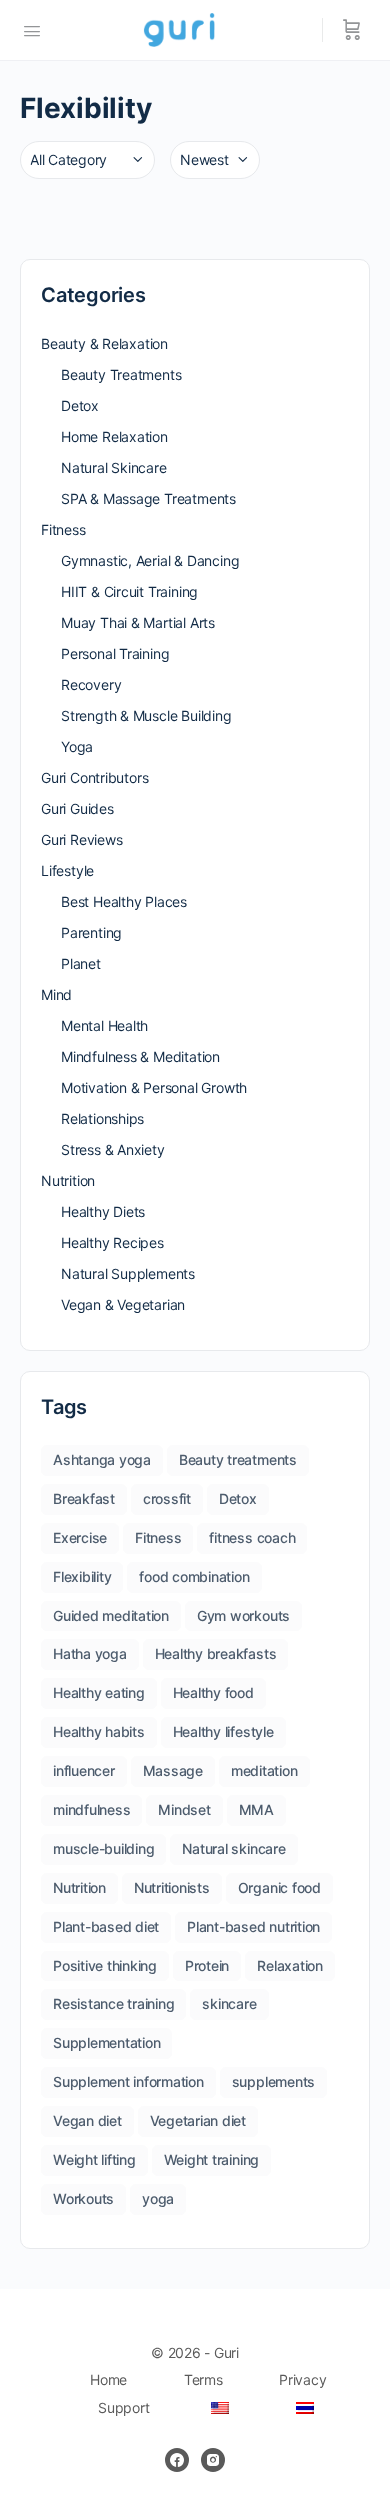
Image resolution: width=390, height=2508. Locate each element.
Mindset (184, 1809)
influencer (84, 1770)
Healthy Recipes (112, 1242)
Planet (81, 963)
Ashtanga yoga (102, 1459)
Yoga (77, 746)
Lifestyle (67, 870)
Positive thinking (105, 1965)
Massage (173, 1770)
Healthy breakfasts (216, 1653)
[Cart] (352, 30)
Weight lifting (94, 2159)
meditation (264, 1770)
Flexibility (82, 1576)
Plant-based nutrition (253, 1926)
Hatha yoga (90, 1653)
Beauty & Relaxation (104, 343)
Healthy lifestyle (223, 1731)
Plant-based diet (106, 1926)
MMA (256, 1809)
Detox (80, 405)
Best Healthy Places (124, 901)
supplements (273, 2081)
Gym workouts (243, 1615)
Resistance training (113, 2003)
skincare (229, 2003)
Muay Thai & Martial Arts (138, 622)
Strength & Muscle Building (146, 715)
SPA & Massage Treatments (148, 498)
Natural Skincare (114, 467)
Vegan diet (87, 2120)
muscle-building (103, 1848)
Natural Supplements (128, 1273)
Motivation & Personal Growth (154, 1087)
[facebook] (177, 2460)
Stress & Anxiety (113, 1149)
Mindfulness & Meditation (140, 1056)
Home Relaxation (114, 436)
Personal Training (115, 653)
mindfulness (91, 1809)
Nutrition (68, 1180)
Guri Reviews (81, 839)
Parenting (91, 932)
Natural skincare (233, 1848)
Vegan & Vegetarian (123, 1304)
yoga (158, 2198)
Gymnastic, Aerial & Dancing (150, 560)
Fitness (63, 529)
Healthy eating (99, 1692)
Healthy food (213, 1692)
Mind (56, 994)
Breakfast (84, 1498)
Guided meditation (111, 1615)
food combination (194, 1576)
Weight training (211, 2159)
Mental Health (104, 1025)
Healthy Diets (103, 1211)
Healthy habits (99, 1731)
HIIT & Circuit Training (129, 591)
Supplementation (106, 2042)
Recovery (91, 684)
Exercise (80, 1537)
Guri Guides (77, 808)
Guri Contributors (94, 777)
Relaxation (290, 1965)
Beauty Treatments (121, 374)
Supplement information (128, 2081)
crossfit (167, 1498)
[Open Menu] (32, 29)
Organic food (279, 1887)
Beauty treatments (238, 1459)
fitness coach (252, 1537)
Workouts (83, 2198)
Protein (207, 1965)
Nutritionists (172, 1887)
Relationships (102, 1118)
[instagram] (213, 2460)
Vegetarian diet (198, 2120)
